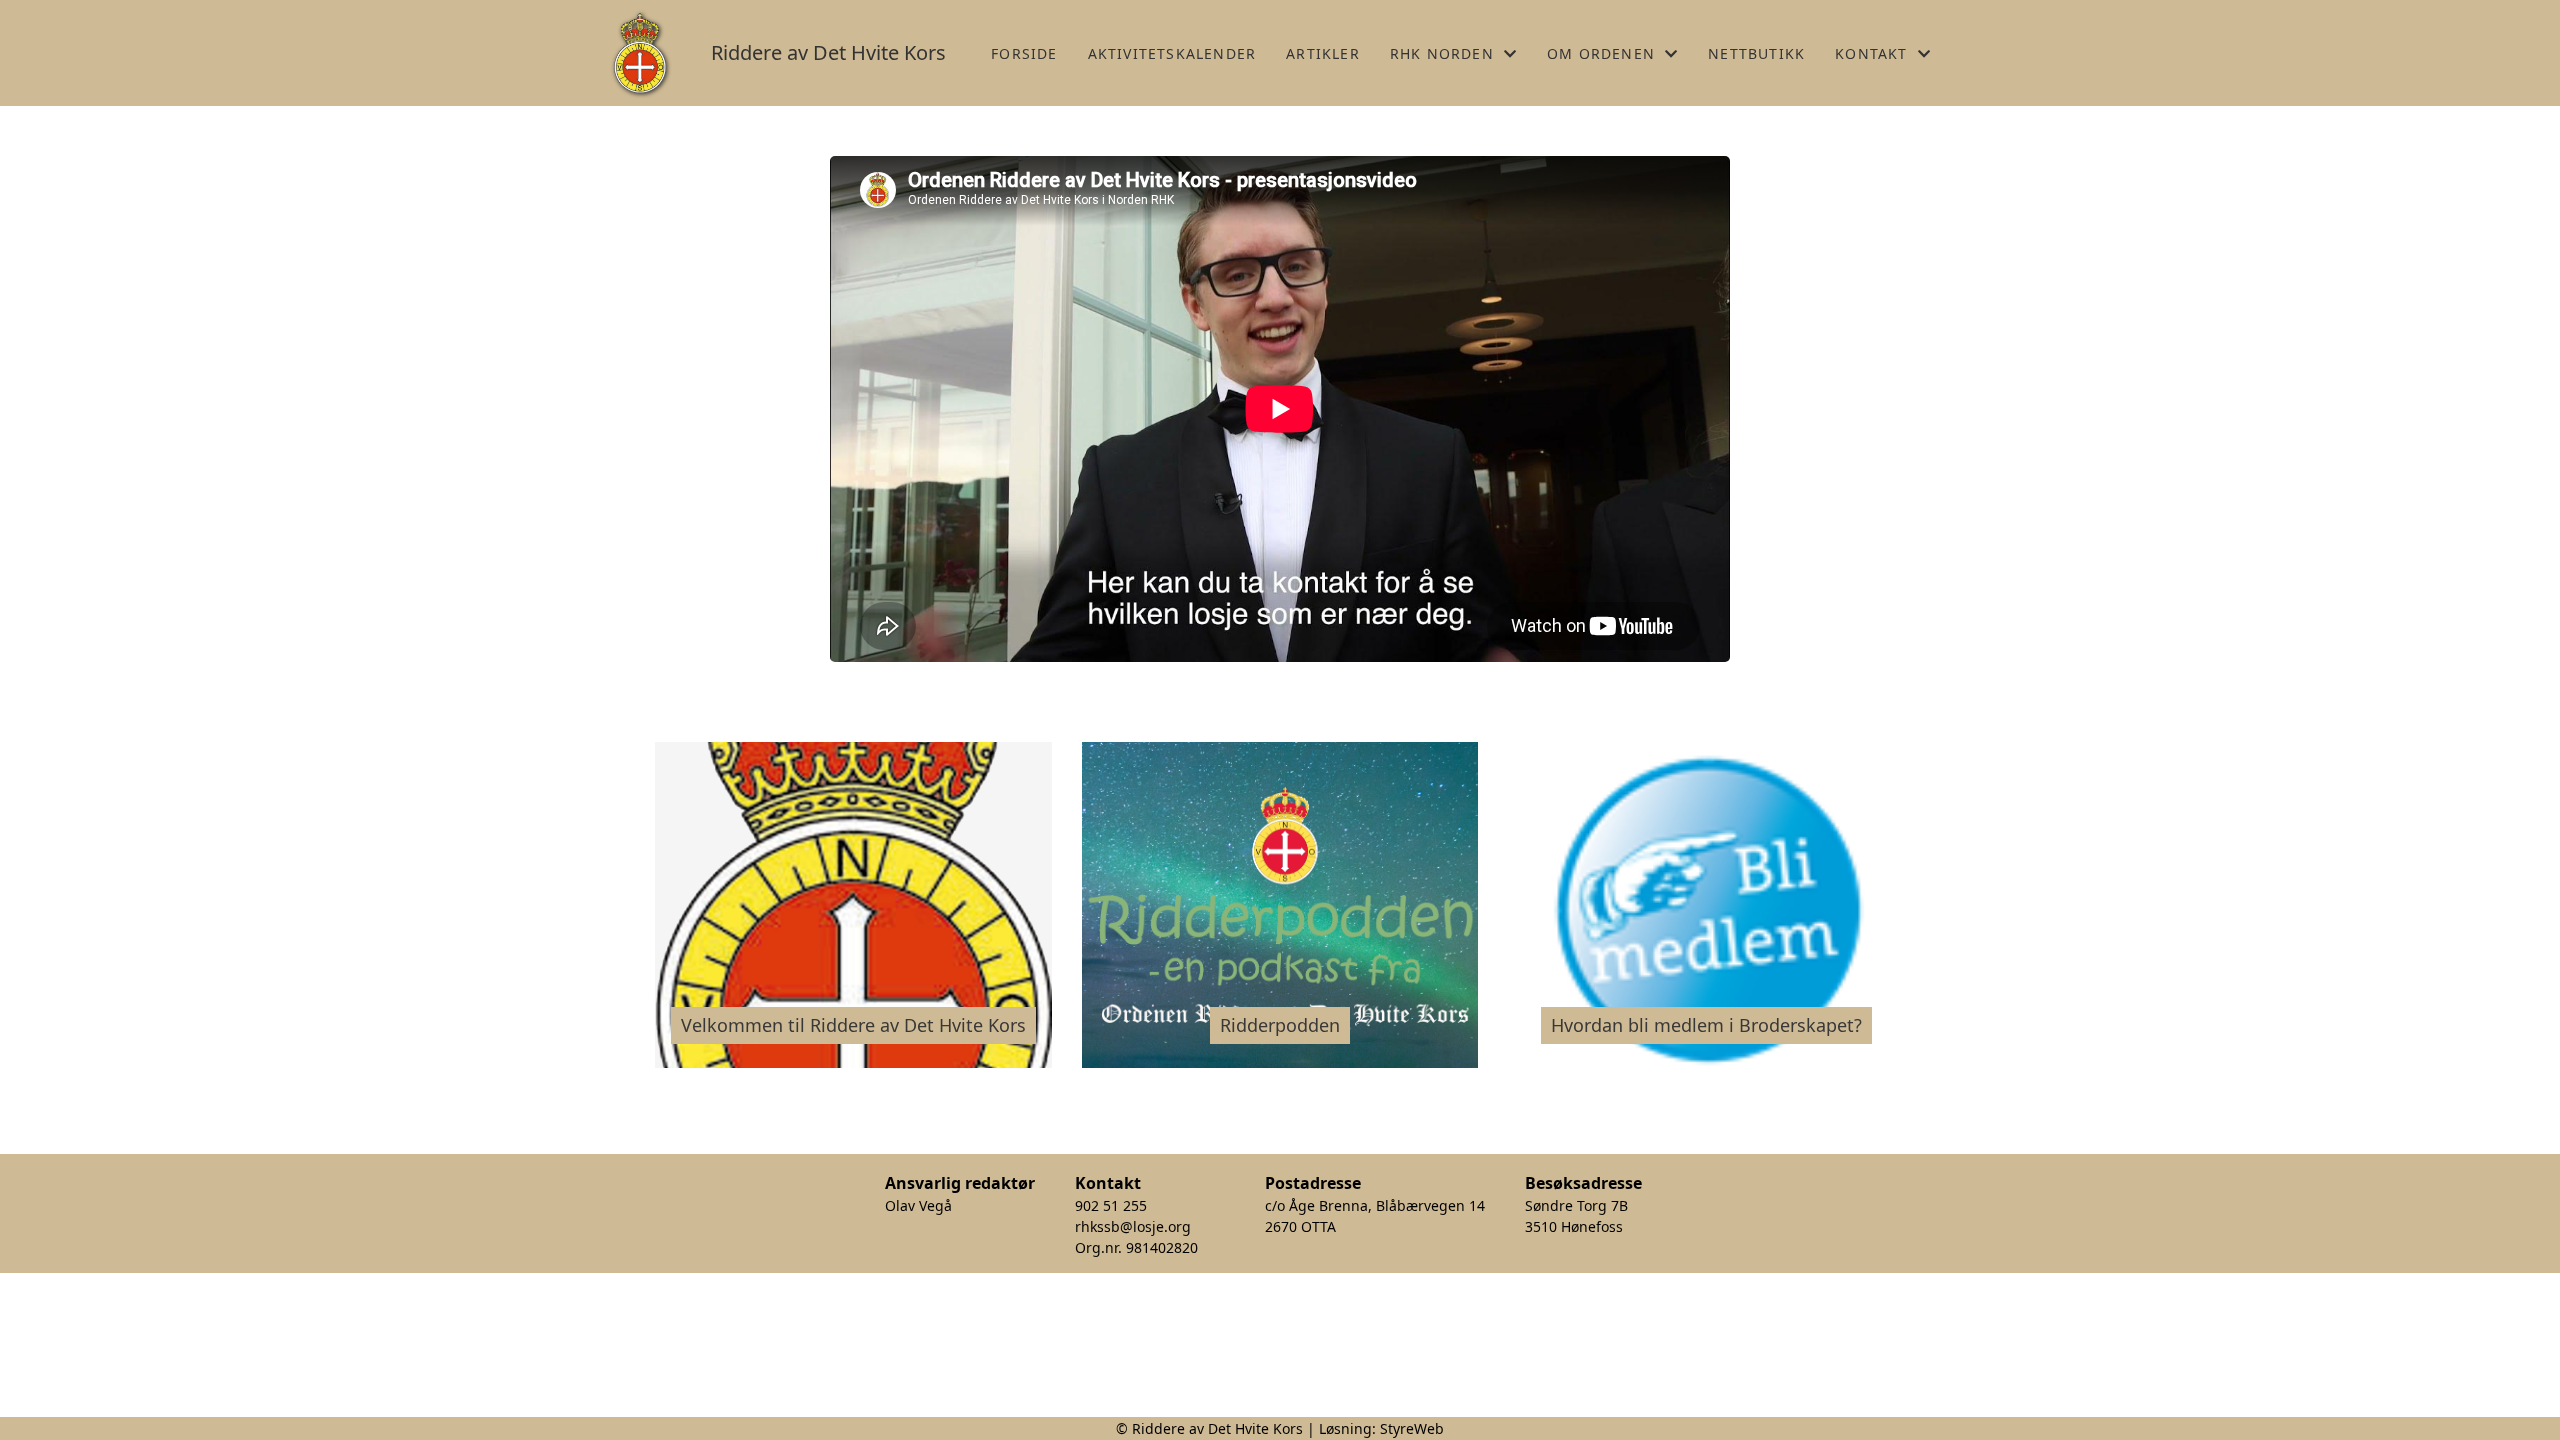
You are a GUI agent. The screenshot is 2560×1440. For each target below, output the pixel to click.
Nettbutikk (1756, 53)
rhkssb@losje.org (1133, 1226)
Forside (1024, 53)
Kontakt (1871, 53)
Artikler (1323, 53)
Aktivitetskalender (1172, 53)
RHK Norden (1442, 53)
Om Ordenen (1601, 53)
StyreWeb (1412, 1428)
